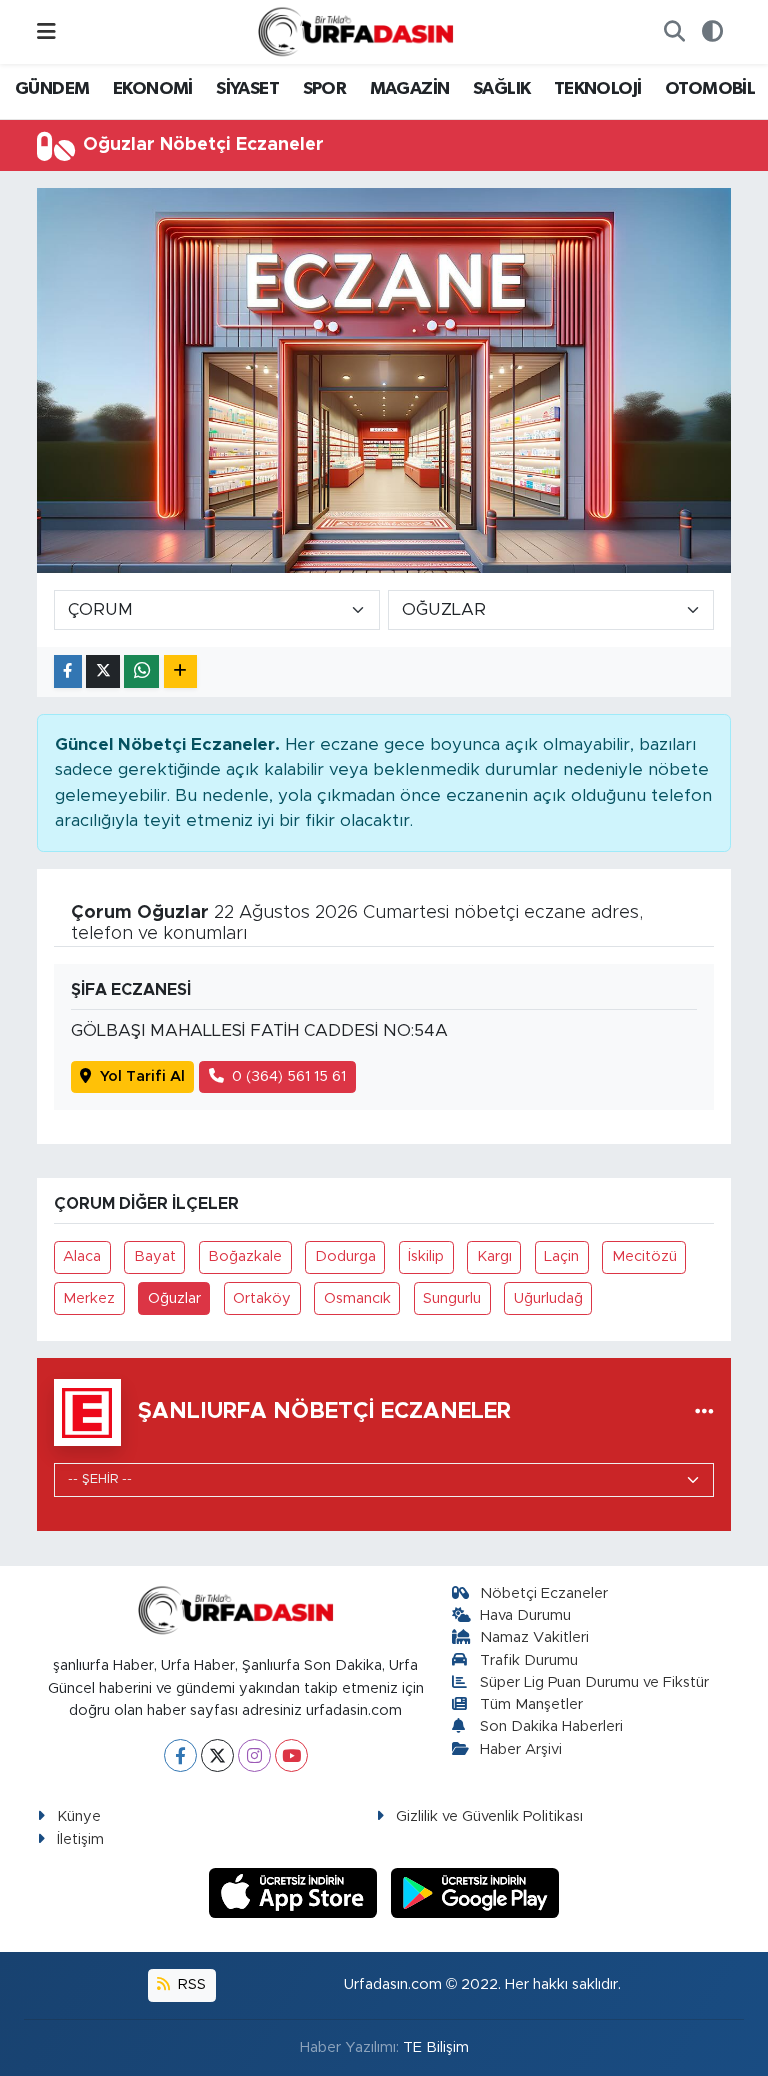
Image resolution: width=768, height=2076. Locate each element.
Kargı (494, 1256)
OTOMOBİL (710, 89)
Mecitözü (644, 1256)
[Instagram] (254, 1755)
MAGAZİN (410, 89)
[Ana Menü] (46, 31)
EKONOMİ (153, 89)
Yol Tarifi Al (142, 1076)
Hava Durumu (525, 1615)
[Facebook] (180, 1755)
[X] (217, 1755)
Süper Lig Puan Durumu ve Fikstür (594, 1682)
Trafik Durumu (529, 1660)
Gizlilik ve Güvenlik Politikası (489, 1816)
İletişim (80, 1839)
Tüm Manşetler (531, 1704)
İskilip (426, 1256)
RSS (190, 1984)
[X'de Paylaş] (103, 671)
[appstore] (296, 1891)
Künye (79, 1816)
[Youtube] (291, 1755)
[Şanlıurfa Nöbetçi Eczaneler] (704, 1412)
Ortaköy (262, 1298)
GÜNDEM (52, 89)
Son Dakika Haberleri (551, 1726)
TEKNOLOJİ (598, 89)
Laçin (561, 1256)
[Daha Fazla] (180, 671)
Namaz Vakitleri (534, 1637)
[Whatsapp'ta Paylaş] (141, 671)
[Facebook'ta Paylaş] (68, 671)
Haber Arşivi (521, 1749)
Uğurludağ (548, 1298)
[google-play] (475, 1891)
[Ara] (674, 32)
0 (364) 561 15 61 (289, 1076)
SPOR (325, 89)
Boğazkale (245, 1256)
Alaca (82, 1256)
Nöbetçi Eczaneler (544, 1593)
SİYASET (247, 89)
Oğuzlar (174, 1298)
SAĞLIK (501, 89)
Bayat (155, 1256)
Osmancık (357, 1298)
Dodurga (345, 1256)
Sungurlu (452, 1298)
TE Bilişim (436, 2047)
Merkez (89, 1298)
